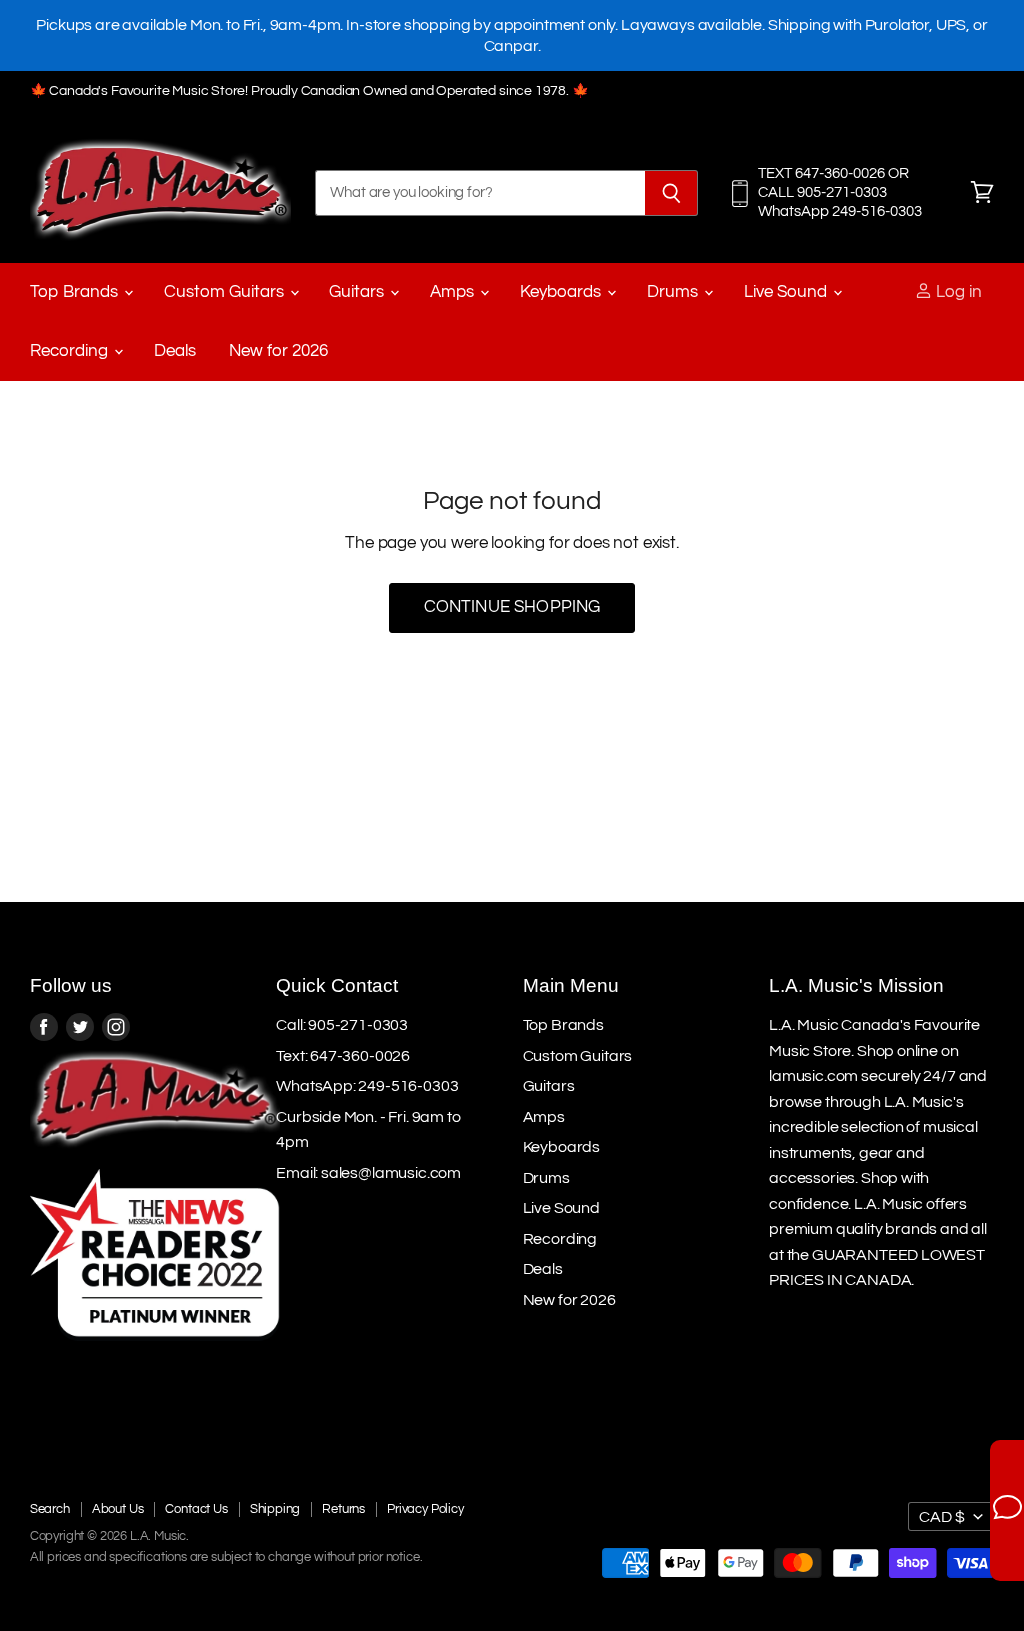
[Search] (671, 193)
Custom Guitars (226, 292)
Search (50, 1509)
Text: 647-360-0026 (343, 1056)
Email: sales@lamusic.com (368, 1173)
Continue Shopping (512, 607)
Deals (175, 351)
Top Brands (76, 292)
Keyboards (562, 292)
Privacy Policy (425, 1509)
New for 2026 (278, 351)
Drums (674, 292)
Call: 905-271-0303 (342, 1025)
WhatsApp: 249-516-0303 (367, 1086)
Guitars (358, 292)
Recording (71, 351)
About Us (118, 1509)
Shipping (275, 1509)
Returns (343, 1509)
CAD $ (942, 1517)
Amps (454, 292)
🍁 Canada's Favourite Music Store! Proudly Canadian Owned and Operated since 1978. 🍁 (309, 91)
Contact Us (196, 1509)
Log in (957, 292)
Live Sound (787, 292)
